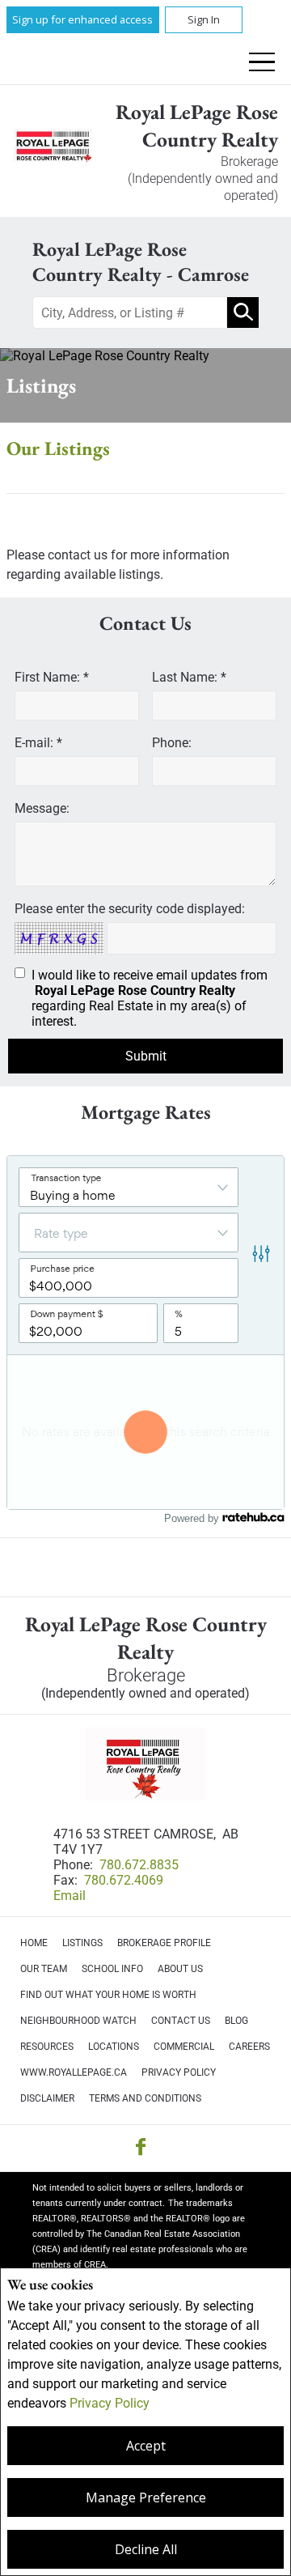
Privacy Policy (110, 2403)
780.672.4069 (124, 1880)
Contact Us (181, 2021)
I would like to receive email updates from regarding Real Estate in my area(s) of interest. (150, 998)
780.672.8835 (139, 1865)
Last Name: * (189, 677)
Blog (236, 2021)
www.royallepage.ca (74, 2072)
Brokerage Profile (164, 1943)
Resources (47, 2047)
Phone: (172, 743)
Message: (42, 808)
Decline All (146, 2549)
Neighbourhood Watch (78, 2021)
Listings (82, 1943)
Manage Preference (146, 2497)
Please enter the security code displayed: (130, 909)
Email (70, 1896)
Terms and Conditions (145, 2098)
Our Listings (58, 448)
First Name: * (52, 677)
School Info (112, 1969)
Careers (249, 2047)
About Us (180, 1969)
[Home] (53, 151)
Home (34, 1943)
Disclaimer (47, 2098)
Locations (114, 2047)
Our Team (44, 1969)
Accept (146, 2446)
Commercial (184, 2047)
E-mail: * (38, 743)
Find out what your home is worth (108, 1995)
